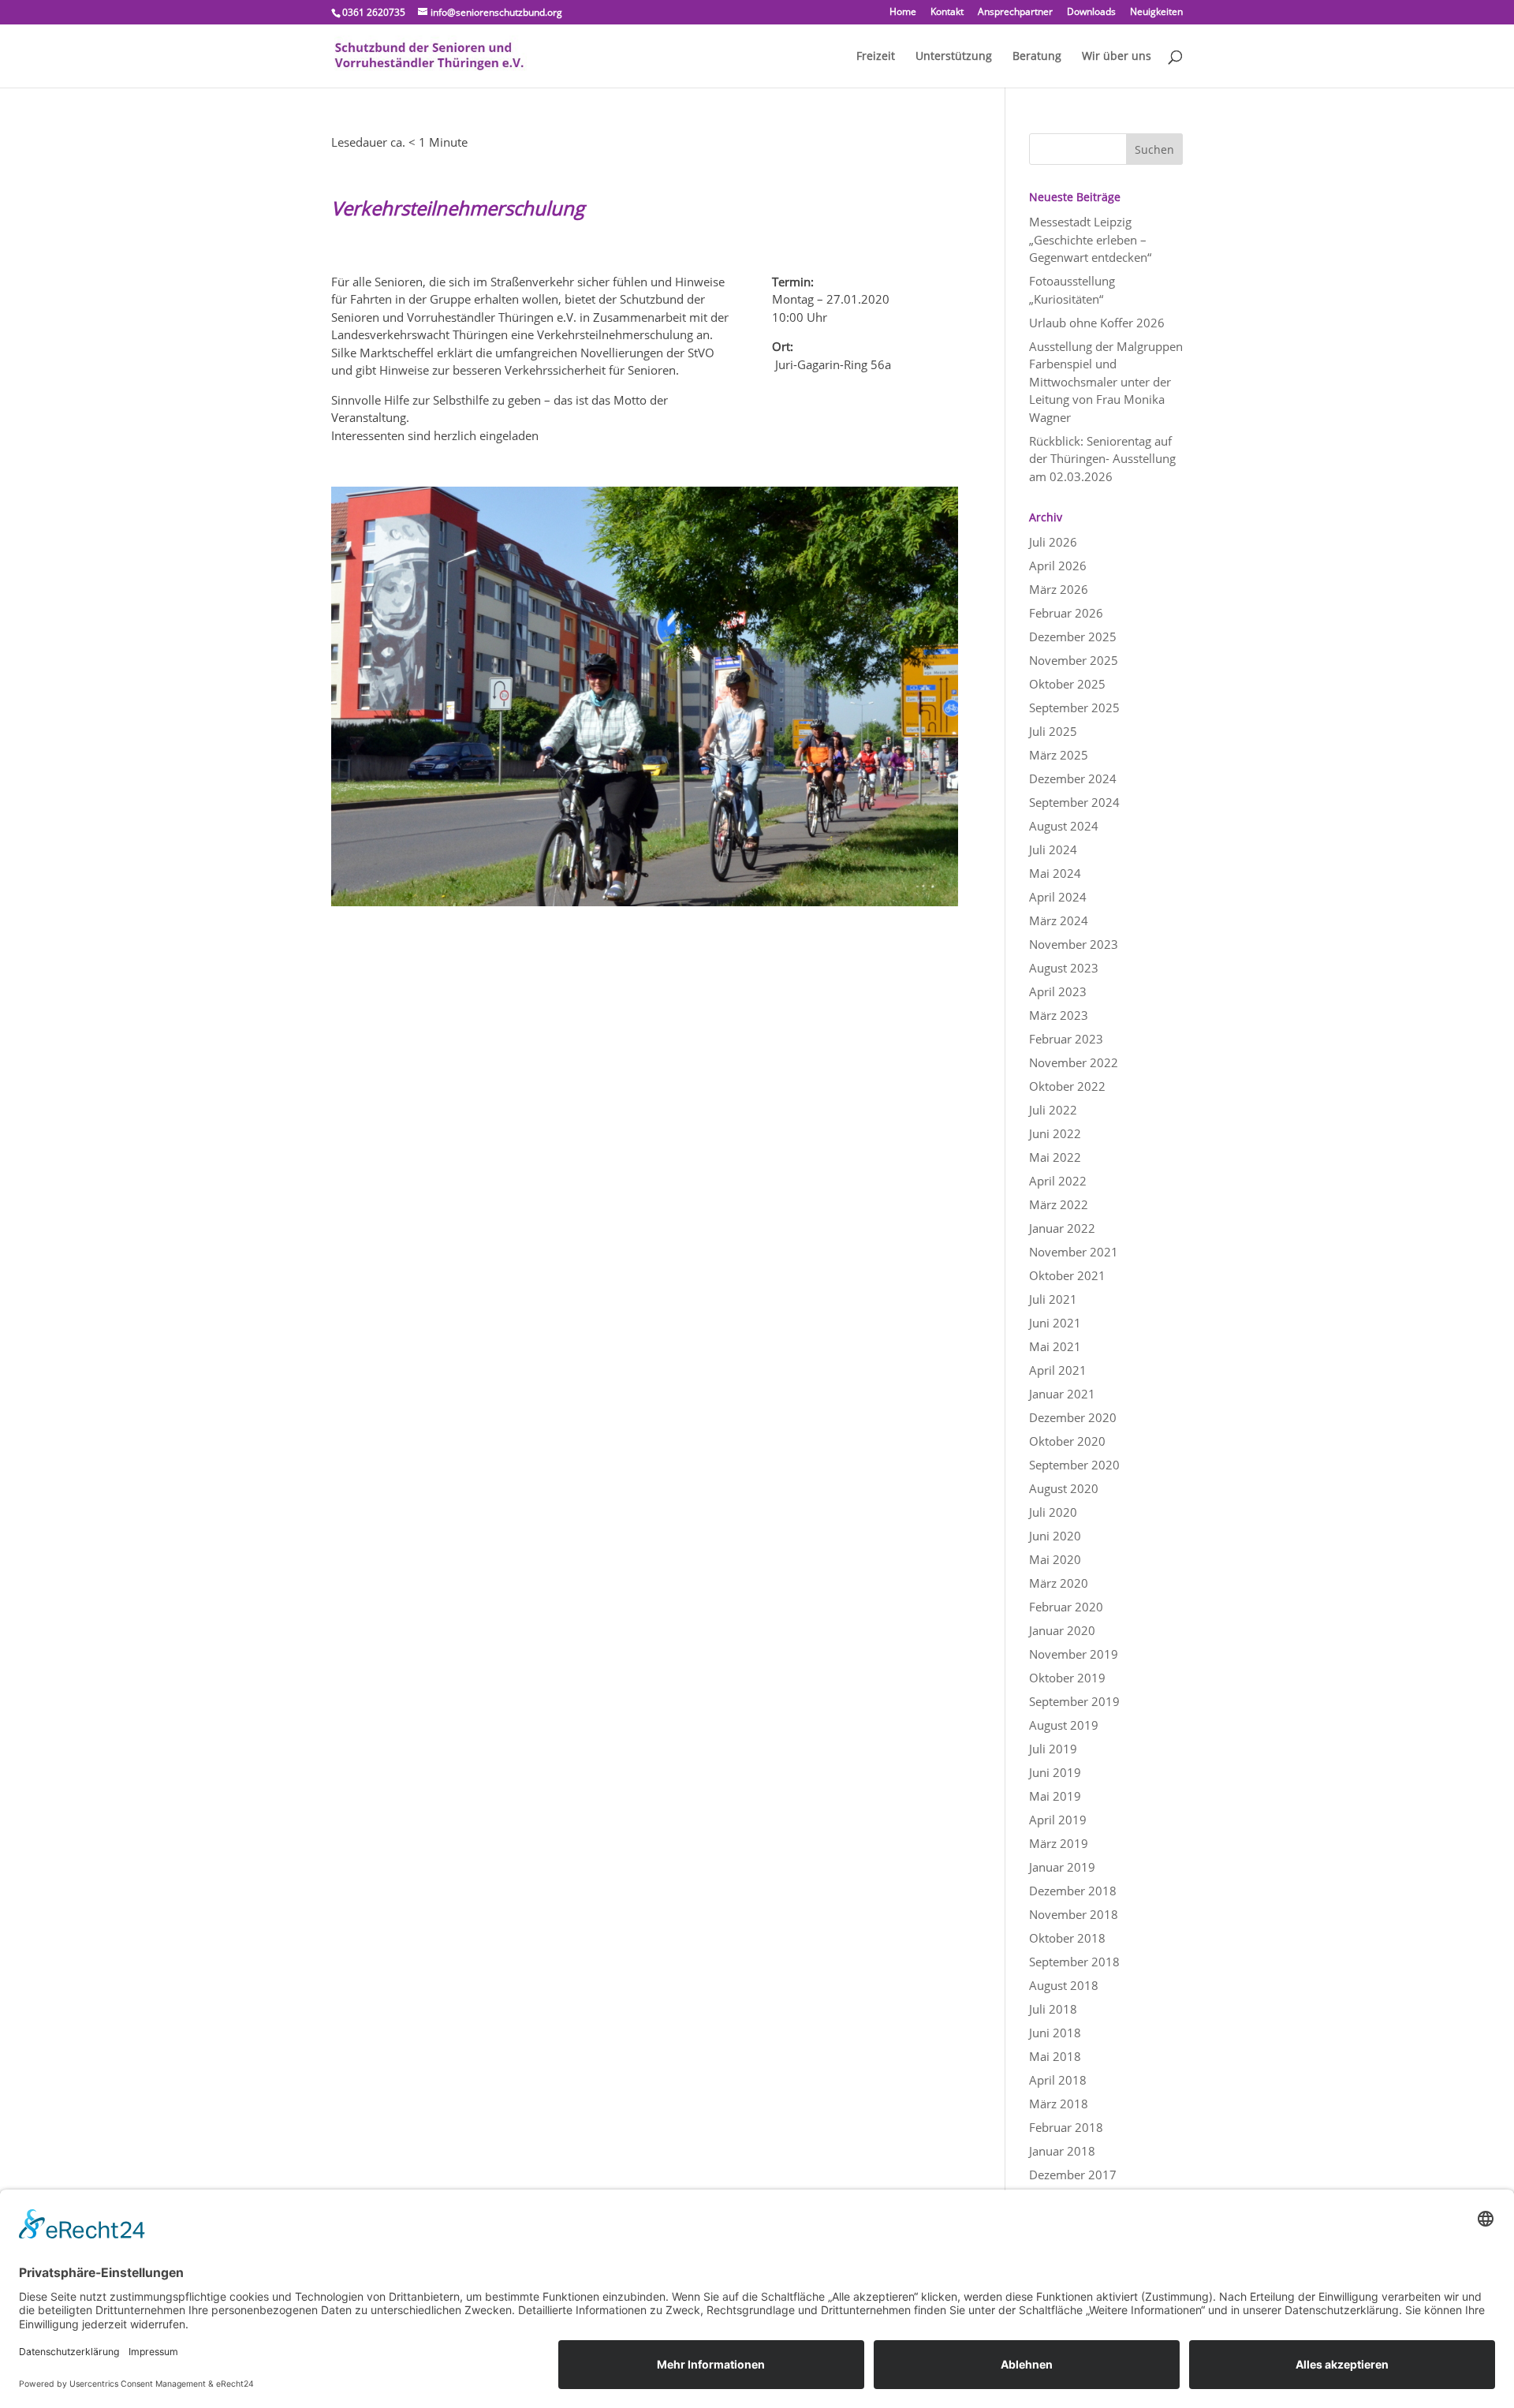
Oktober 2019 (1067, 1678)
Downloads (1091, 13)
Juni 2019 (1055, 1772)
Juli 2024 (1053, 849)
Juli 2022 (1053, 1110)
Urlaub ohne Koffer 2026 (1097, 323)
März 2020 (1059, 1583)
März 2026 (1059, 589)
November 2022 (1074, 1062)
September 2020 (1074, 1465)
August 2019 (1064, 1725)
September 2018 (1074, 1962)
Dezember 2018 (1073, 1891)
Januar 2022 (1062, 1228)
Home (903, 13)
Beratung (1037, 57)
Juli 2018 (1053, 2009)
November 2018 (1074, 1914)
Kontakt (947, 13)
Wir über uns (1117, 57)
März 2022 (1059, 1204)
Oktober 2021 (1067, 1275)
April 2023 (1058, 991)
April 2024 (1058, 897)
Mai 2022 (1055, 1157)
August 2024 (1064, 826)
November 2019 (1074, 1654)
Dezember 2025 (1073, 637)
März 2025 (1059, 755)
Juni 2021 (1055, 1323)
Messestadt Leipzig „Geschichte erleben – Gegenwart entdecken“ (1090, 239)
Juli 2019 (1053, 1749)
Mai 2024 (1055, 873)
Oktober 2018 (1067, 1938)
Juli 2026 (1053, 542)
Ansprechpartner (1015, 13)
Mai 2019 (1055, 1796)
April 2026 (1058, 566)
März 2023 (1059, 1015)
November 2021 (1074, 1252)
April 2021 (1058, 1370)
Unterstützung (954, 57)
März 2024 (1059, 920)
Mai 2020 (1055, 1559)
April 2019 (1058, 1820)
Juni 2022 (1055, 1133)
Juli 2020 (1053, 1512)
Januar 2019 (1062, 1867)
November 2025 (1074, 660)
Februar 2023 (1066, 1039)
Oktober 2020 (1067, 1441)
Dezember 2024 (1073, 778)
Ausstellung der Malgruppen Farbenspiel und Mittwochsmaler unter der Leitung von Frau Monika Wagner (1106, 382)
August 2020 (1064, 1488)
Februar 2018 (1066, 2127)
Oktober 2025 (1067, 684)
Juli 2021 (1053, 1299)
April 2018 (1058, 2080)
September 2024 (1074, 802)
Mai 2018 (1055, 2056)
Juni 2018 (1055, 2033)
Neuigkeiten (1156, 13)
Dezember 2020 (1073, 1417)
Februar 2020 (1066, 1607)
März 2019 (1059, 1843)
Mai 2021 (1055, 1346)
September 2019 (1074, 1701)
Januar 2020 (1062, 1630)
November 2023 (1074, 944)
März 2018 (1059, 2104)
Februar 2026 (1066, 613)
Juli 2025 (1053, 731)
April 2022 (1058, 1181)
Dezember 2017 (1073, 2175)
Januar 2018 (1062, 2151)
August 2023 (1064, 968)
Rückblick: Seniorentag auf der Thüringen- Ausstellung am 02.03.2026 (1102, 459)
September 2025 (1074, 707)
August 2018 (1064, 1985)
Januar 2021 (1062, 1394)
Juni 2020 (1055, 1536)
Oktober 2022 (1067, 1086)
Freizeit (876, 57)
